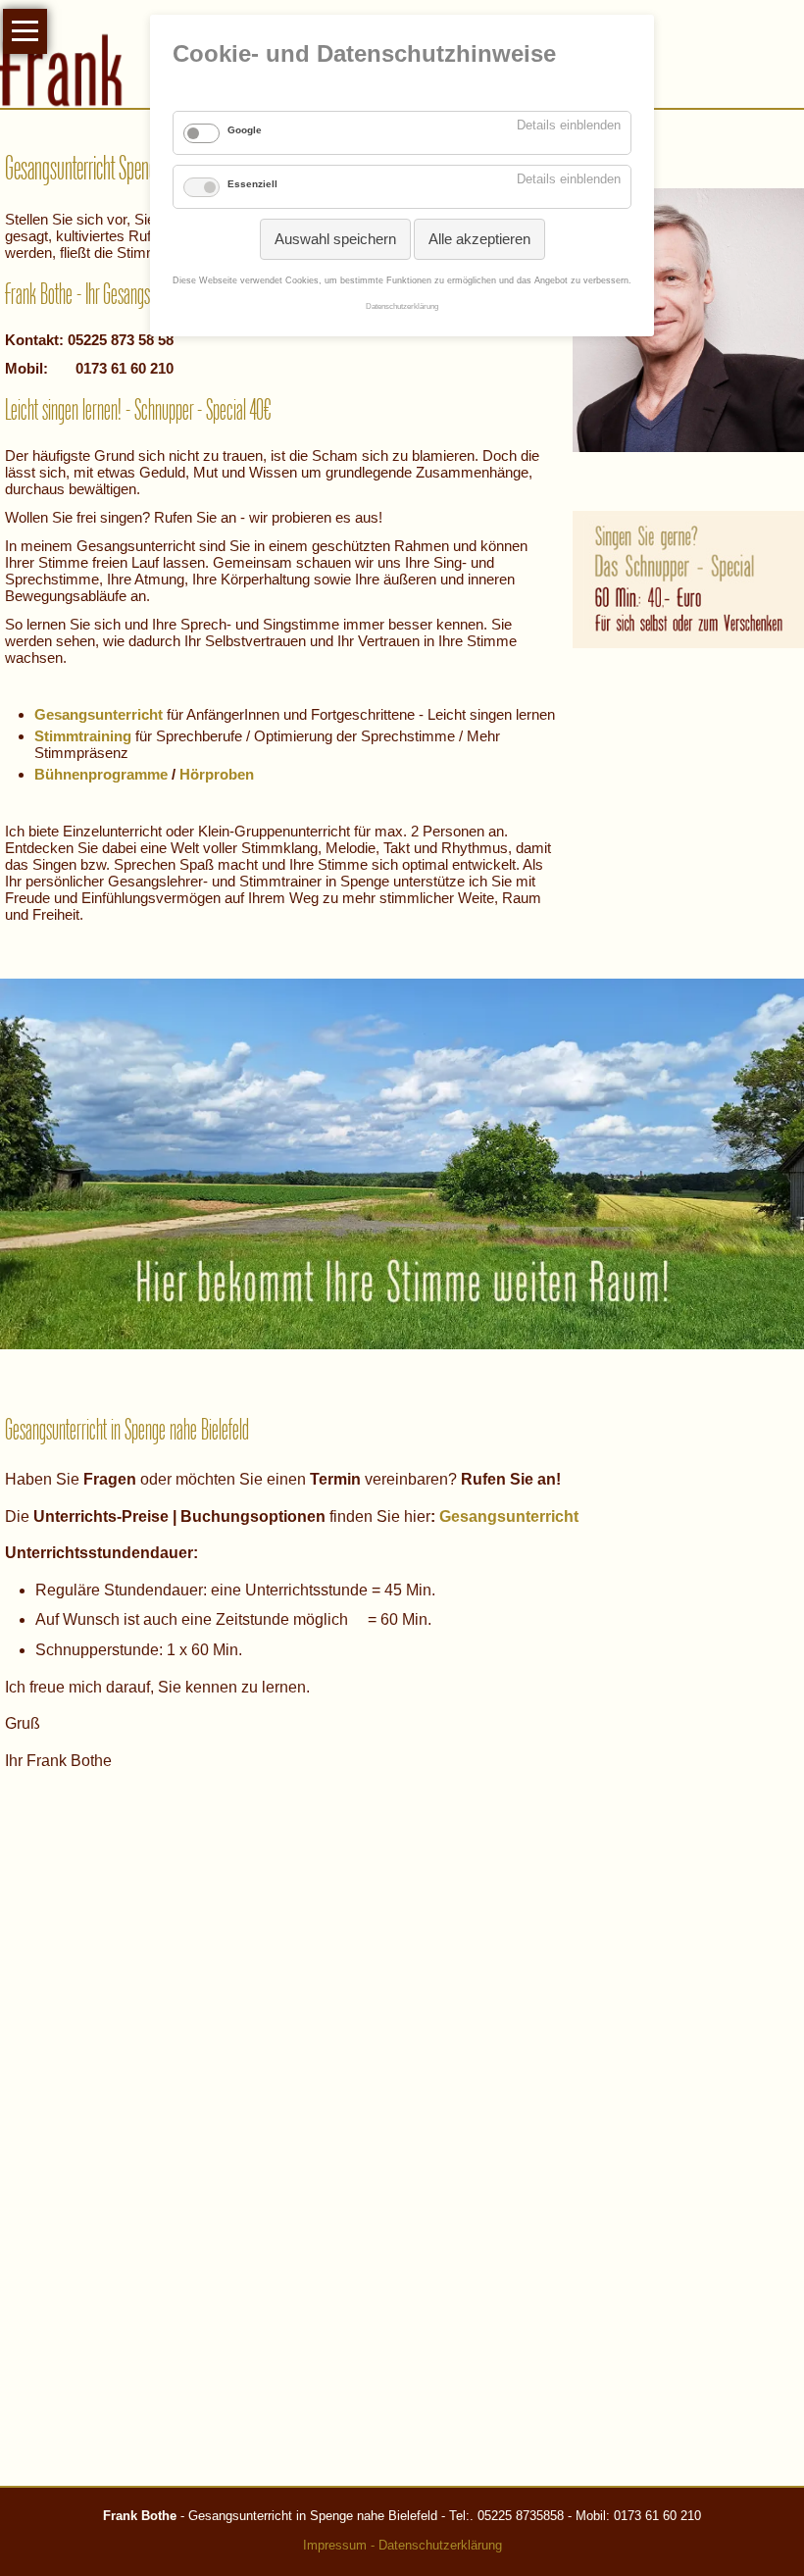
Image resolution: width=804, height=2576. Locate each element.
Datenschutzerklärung (440, 2545)
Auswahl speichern (335, 239)
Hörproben (217, 774)
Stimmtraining (83, 736)
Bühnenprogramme (101, 774)
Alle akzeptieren (479, 239)
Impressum (335, 2545)
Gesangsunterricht (509, 1516)
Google (245, 130)
